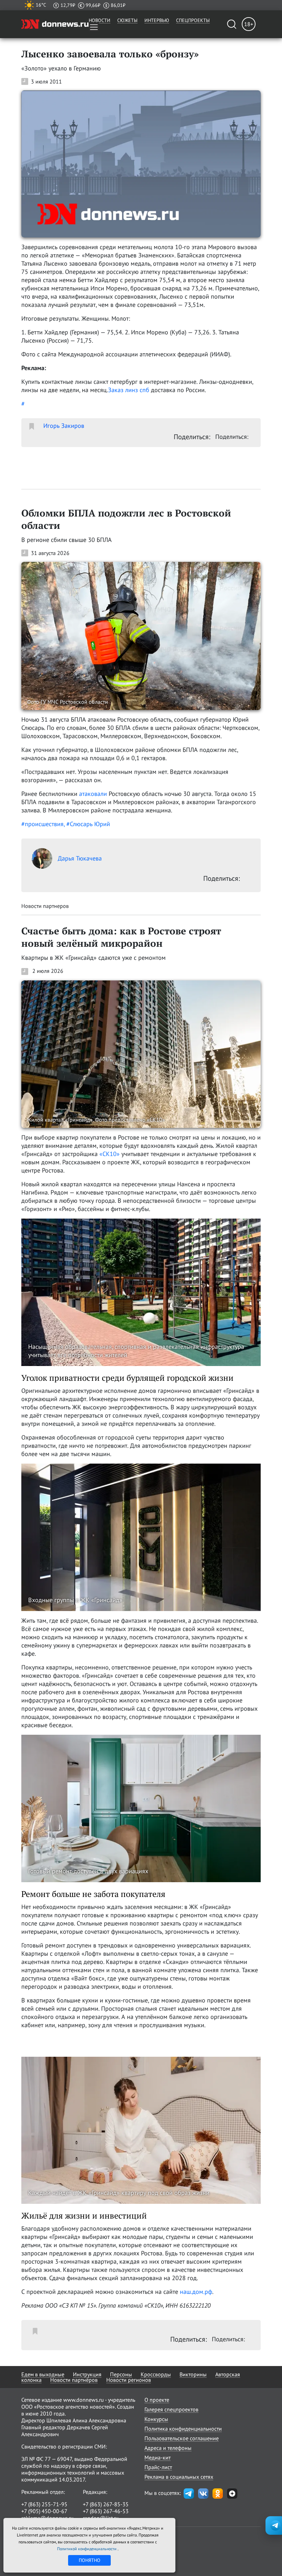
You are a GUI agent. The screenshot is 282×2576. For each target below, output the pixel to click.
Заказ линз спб (129, 390)
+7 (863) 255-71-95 (44, 2504)
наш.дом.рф (196, 2292)
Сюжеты (127, 20)
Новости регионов (129, 2380)
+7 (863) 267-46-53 (106, 2511)
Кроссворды (156, 2374)
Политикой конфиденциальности (87, 2549)
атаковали (93, 794)
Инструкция (87, 2374)
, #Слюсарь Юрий (87, 824)
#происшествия (42, 824)
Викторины (193, 2374)
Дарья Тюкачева (80, 858)
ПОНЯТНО (90, 2560)
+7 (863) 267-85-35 (106, 2504)
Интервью (157, 20)
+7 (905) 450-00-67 (44, 2511)
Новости (100, 20)
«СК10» (110, 1154)
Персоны (121, 2374)
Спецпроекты (193, 20)
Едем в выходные (43, 2374)
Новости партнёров (74, 2380)
